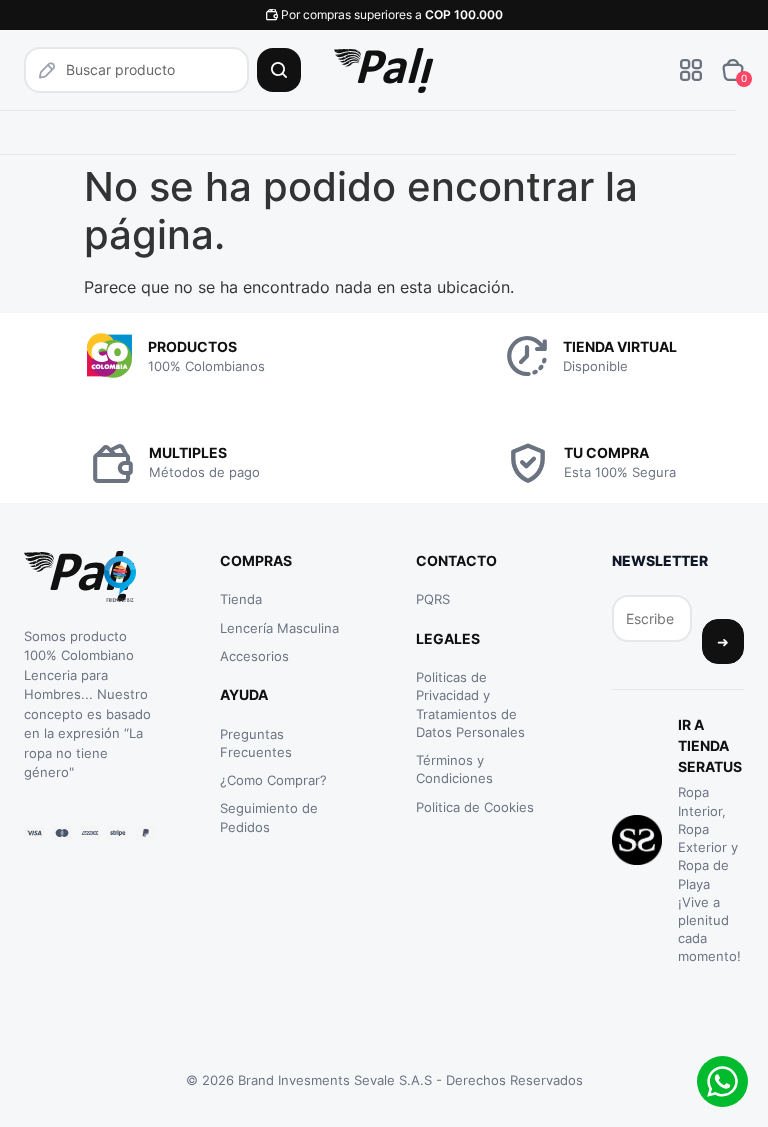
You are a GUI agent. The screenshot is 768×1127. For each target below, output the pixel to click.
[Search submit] (279, 70)
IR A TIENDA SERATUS (710, 745)
